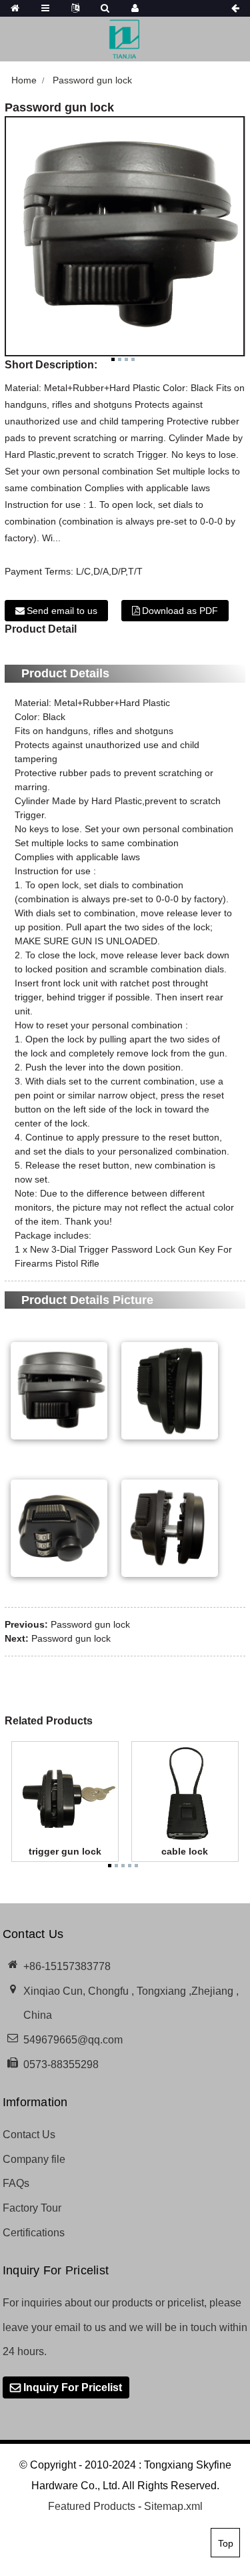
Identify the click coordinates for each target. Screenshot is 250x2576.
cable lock (185, 1851)
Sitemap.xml (173, 2506)
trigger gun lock (65, 1851)
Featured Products (92, 2506)
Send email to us (62, 611)
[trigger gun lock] (65, 1794)
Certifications (34, 2233)
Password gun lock (92, 80)
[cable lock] (185, 1794)
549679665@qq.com (73, 2040)
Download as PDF (180, 611)
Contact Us (29, 2135)
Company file (34, 2159)
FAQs (16, 2183)
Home (24, 80)
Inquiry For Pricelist (73, 2387)
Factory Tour (32, 2208)
